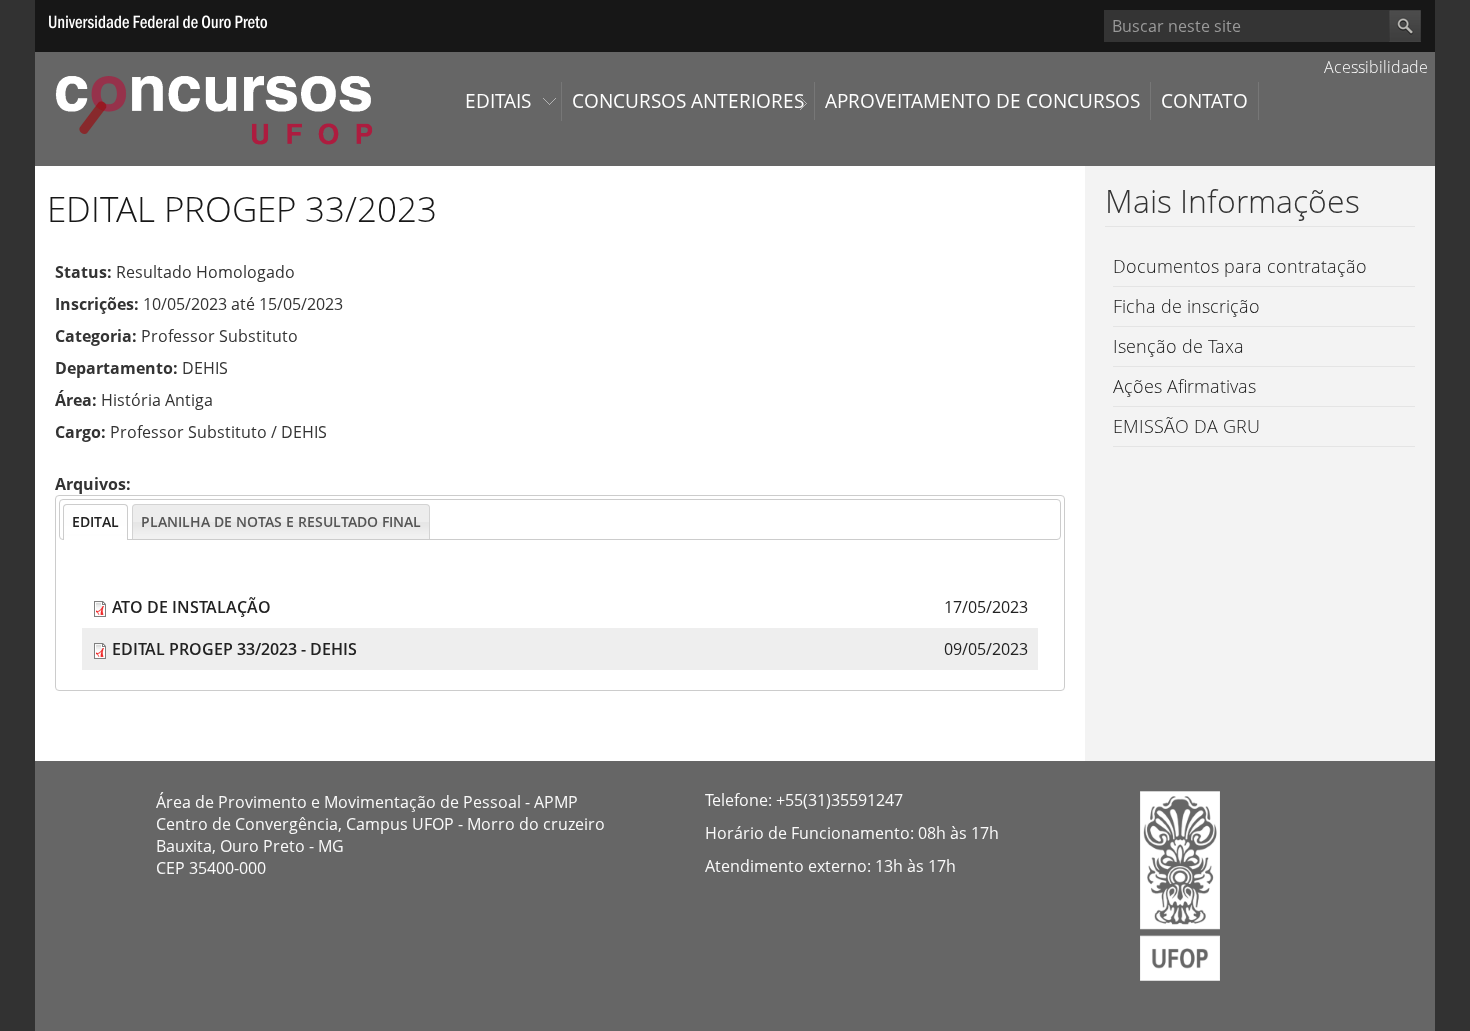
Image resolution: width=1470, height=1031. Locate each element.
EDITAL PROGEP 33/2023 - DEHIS (234, 649)
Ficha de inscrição (1186, 306)
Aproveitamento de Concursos (982, 101)
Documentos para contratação (1240, 266)
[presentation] (95, 522)
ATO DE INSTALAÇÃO (191, 607)
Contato (1204, 101)
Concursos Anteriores (688, 101)
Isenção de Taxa (1178, 346)
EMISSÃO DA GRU (1186, 426)
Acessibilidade (1374, 67)
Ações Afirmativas (1184, 386)
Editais (498, 101)
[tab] (95, 522)
